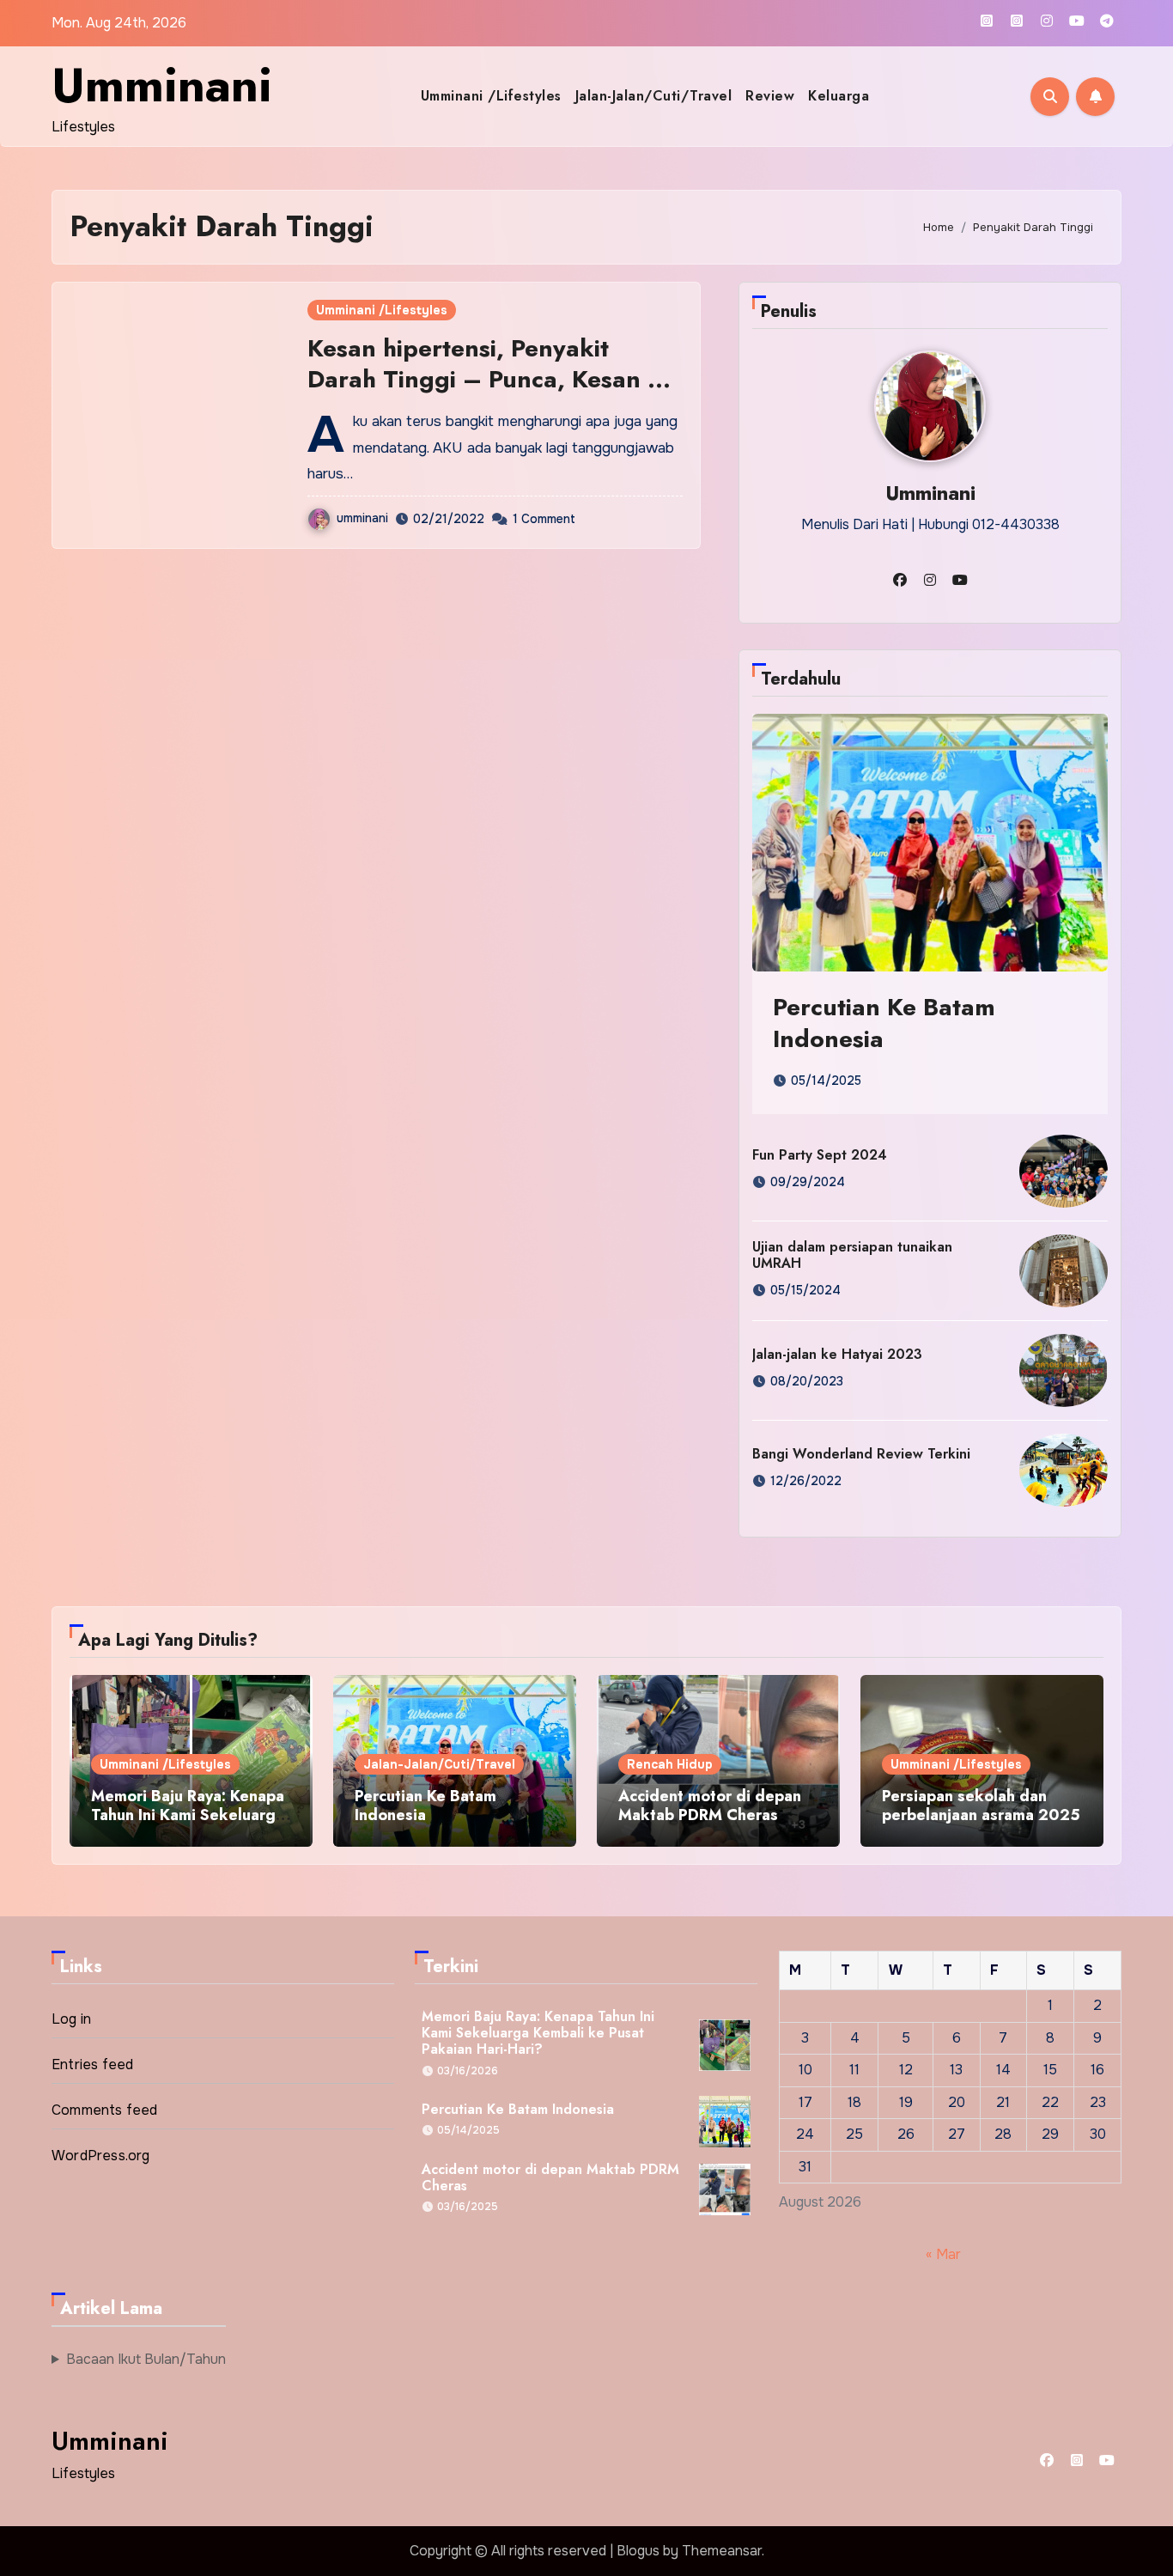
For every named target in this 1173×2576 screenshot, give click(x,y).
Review (770, 96)
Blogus (638, 2551)
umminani (362, 518)
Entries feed (92, 2064)
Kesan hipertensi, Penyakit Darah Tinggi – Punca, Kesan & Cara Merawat (486, 380)
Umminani (162, 85)
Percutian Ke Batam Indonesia (884, 1023)
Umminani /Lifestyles (491, 96)
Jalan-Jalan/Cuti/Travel (654, 96)
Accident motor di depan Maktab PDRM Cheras (710, 1806)
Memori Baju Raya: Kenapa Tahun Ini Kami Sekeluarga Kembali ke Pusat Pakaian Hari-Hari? (188, 1824)
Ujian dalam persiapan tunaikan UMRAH (852, 1255)
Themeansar (722, 2551)
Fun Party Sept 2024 (820, 1155)
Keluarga (839, 96)
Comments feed (105, 2110)
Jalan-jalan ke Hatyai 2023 (837, 1354)
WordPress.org (101, 2156)
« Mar (943, 2253)
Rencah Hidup (670, 1764)
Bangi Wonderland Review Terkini (861, 1454)
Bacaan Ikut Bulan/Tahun (146, 2359)
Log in (71, 2019)
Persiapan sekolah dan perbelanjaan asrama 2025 (981, 1806)
